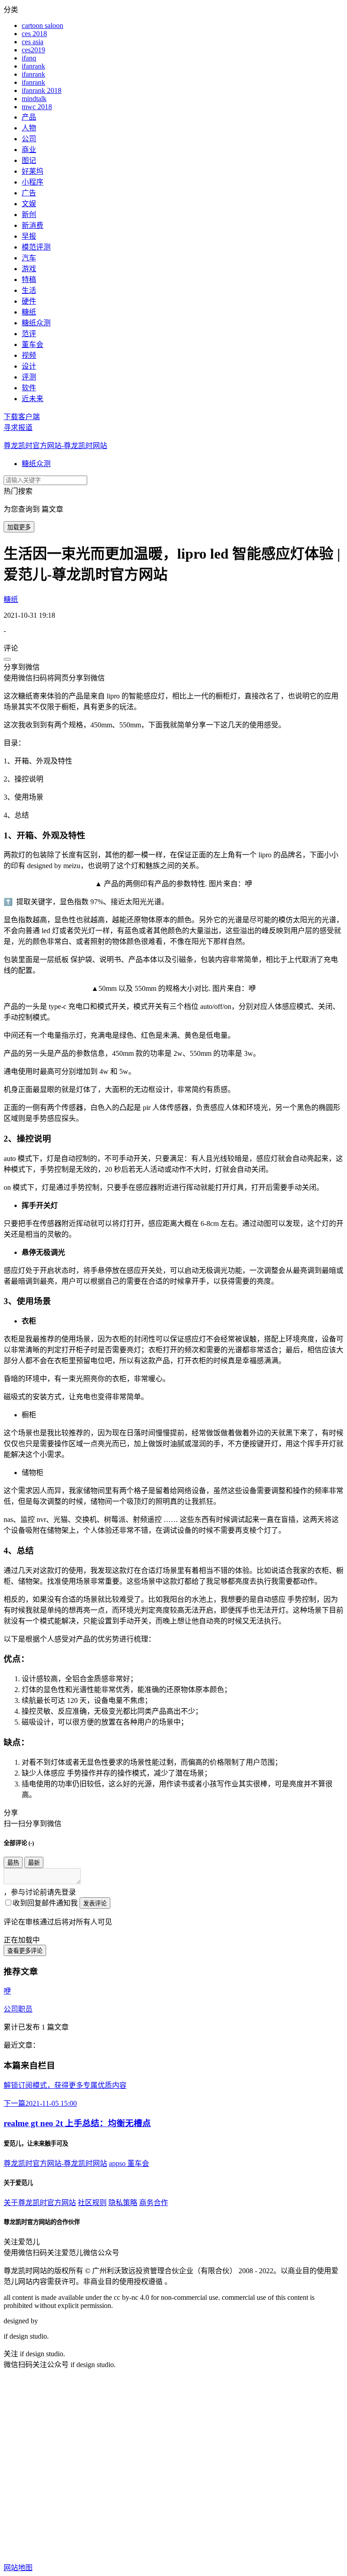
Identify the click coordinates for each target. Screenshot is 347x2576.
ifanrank (33, 66)
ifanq (29, 58)
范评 (29, 334)
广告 (29, 193)
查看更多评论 (25, 1951)
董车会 (33, 345)
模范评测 (36, 247)
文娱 (29, 204)
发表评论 (95, 1903)
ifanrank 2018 (42, 90)
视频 (29, 355)
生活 (29, 290)
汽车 (29, 258)
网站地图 (18, 2568)
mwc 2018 (37, 107)
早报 (29, 236)
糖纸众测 (36, 323)
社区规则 (92, 2203)
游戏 (29, 269)
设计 (29, 366)
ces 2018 (34, 34)
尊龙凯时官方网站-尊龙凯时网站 (55, 446)
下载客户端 (22, 417)
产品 (29, 117)
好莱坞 (33, 171)
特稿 (29, 280)
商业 (29, 150)
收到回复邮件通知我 (45, 1903)
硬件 (29, 301)
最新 (34, 1863)
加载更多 (19, 527)
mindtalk (34, 99)
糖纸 (29, 312)
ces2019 (33, 50)
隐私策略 (123, 2203)
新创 (29, 215)
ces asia (33, 42)
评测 (29, 377)
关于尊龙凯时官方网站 (40, 2203)
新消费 (33, 225)
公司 (29, 139)
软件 (29, 388)
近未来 (33, 399)
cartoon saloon (42, 25)
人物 (29, 128)
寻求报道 (18, 428)
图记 (29, 160)
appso (118, 2163)
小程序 (33, 182)
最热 (13, 1863)
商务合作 (154, 2203)
